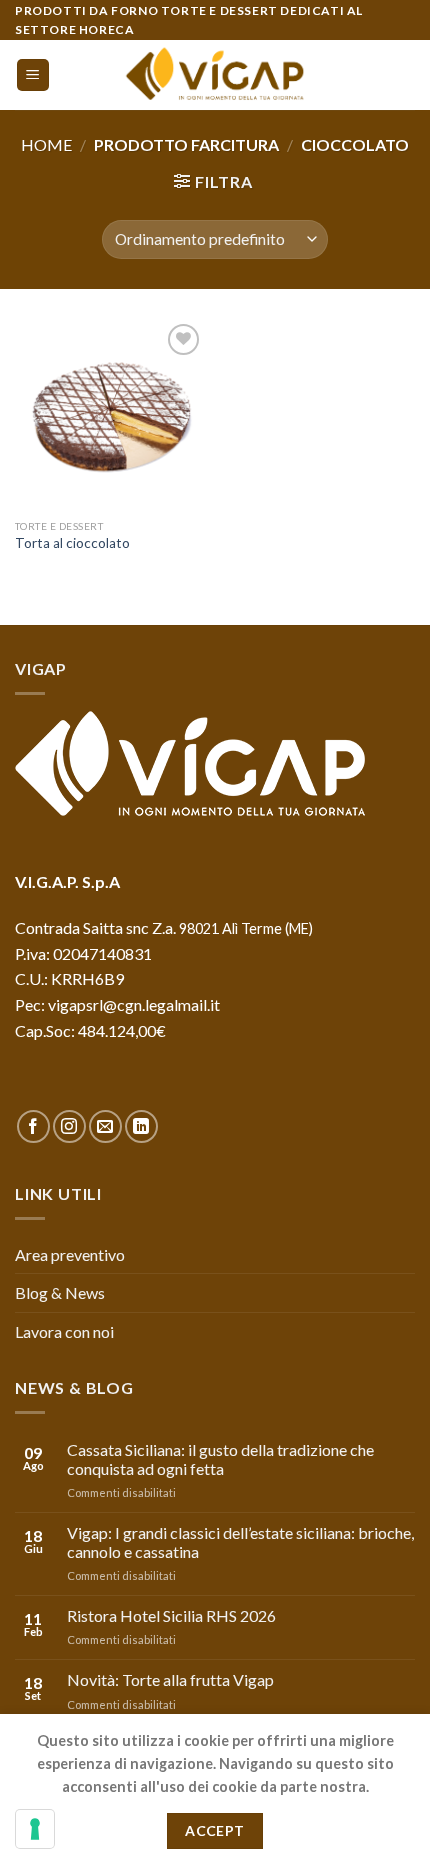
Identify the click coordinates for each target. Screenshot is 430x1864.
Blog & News (60, 1292)
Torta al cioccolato (72, 543)
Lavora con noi (64, 1331)
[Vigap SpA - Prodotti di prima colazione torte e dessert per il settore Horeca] (215, 75)
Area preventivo (70, 1254)
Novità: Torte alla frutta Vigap (170, 1679)
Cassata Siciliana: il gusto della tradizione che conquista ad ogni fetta (220, 1459)
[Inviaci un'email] (105, 1126)
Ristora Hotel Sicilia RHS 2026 (171, 1615)
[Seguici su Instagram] (69, 1126)
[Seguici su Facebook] (33, 1126)
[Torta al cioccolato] (110, 414)
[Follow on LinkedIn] (141, 1126)
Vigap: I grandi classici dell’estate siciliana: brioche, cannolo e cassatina (240, 1542)
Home (46, 144)
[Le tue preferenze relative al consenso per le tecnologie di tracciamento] (35, 1829)
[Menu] (33, 75)
